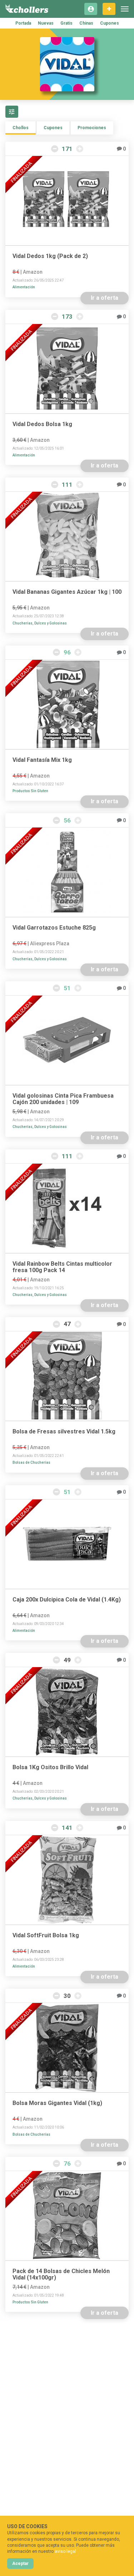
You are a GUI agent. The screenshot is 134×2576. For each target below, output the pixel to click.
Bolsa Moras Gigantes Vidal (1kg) (57, 2103)
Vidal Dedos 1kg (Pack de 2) (50, 256)
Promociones (92, 128)
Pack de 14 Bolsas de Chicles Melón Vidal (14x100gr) (61, 2274)
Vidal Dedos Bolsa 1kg (42, 424)
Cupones (110, 23)
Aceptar (20, 2564)
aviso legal (65, 2551)
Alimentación (24, 287)
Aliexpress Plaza (50, 943)
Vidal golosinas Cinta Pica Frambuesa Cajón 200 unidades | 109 (63, 1099)
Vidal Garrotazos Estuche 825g (54, 928)
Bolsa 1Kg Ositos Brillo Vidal (50, 1767)
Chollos (21, 128)
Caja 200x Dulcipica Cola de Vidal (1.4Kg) (67, 1600)
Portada (23, 23)
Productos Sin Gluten (30, 791)
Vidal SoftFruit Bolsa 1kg (46, 1935)
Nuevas (46, 23)
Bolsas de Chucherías (31, 1462)
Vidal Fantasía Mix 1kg (42, 760)
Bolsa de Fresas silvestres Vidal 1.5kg (64, 1432)
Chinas (86, 23)
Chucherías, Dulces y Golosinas (40, 623)
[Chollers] (27, 9)
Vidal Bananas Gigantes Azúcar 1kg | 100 (67, 592)
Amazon (33, 272)
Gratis (66, 23)
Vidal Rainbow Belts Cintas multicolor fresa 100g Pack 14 (62, 1267)
